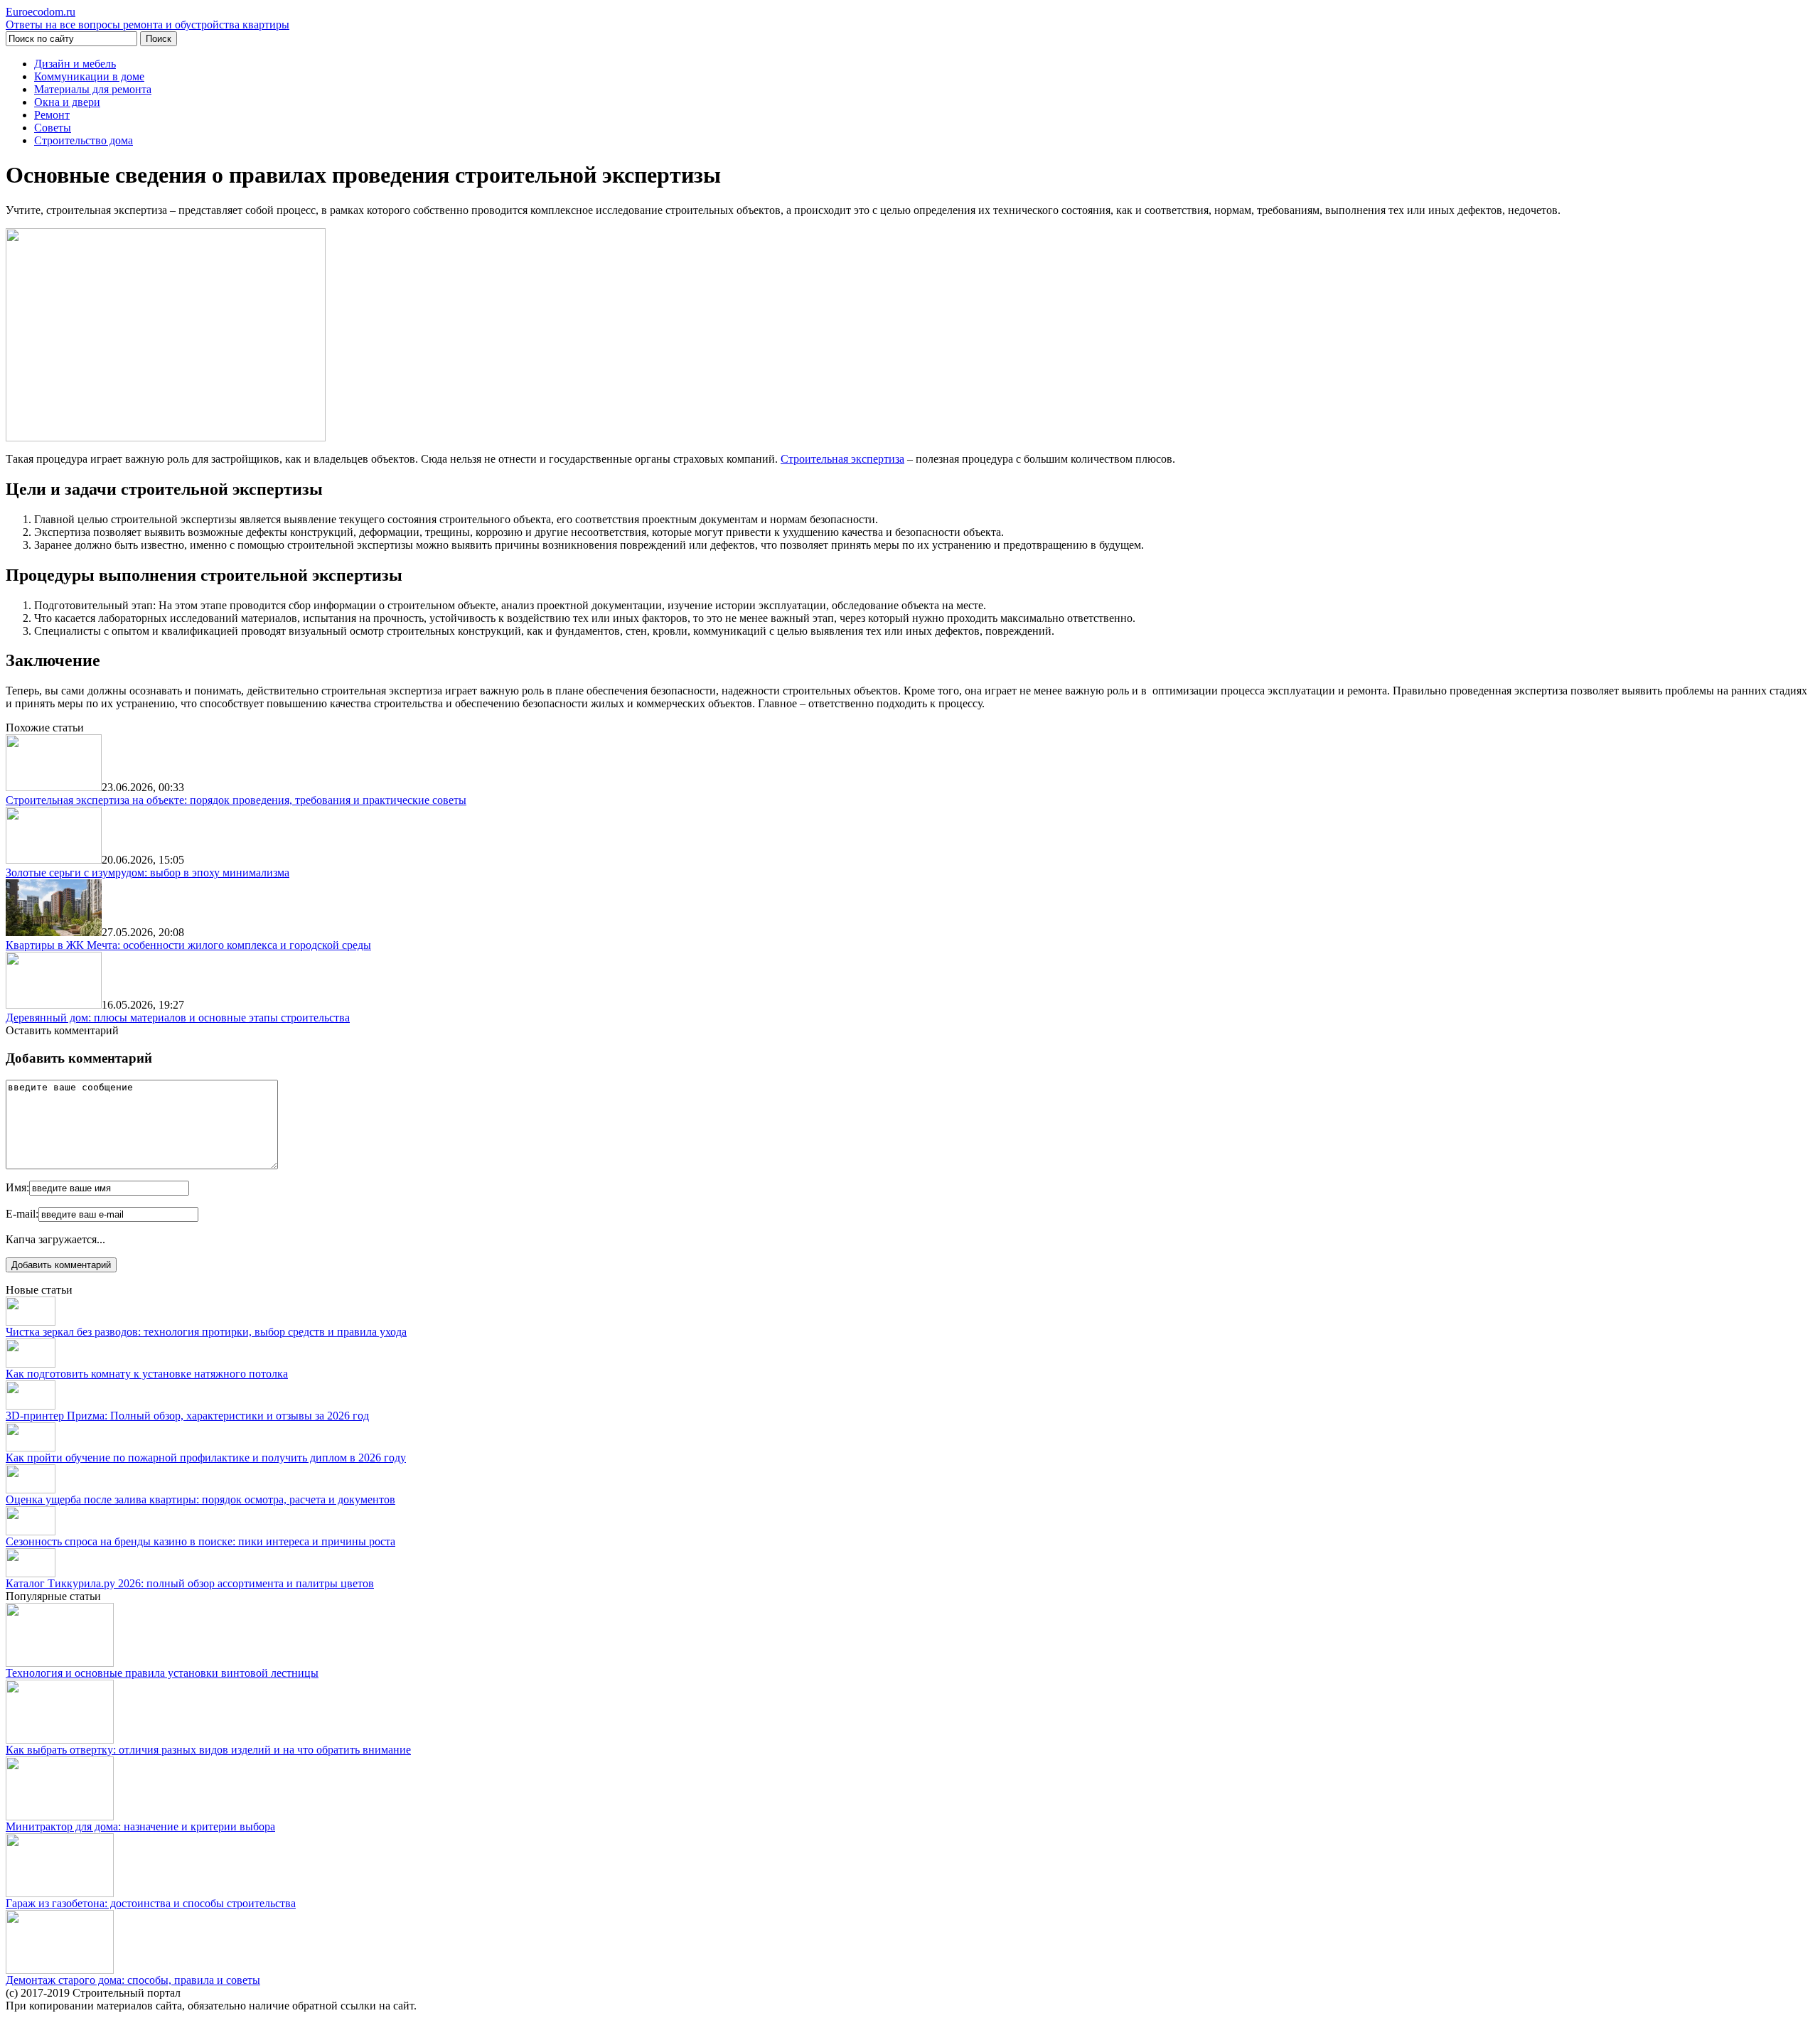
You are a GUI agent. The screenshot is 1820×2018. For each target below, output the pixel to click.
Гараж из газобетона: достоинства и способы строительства (151, 1903)
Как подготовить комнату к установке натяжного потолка (147, 1374)
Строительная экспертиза (842, 459)
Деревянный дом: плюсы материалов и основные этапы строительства (178, 1018)
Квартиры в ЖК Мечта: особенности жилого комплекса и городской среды (188, 945)
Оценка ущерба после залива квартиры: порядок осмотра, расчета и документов (200, 1499)
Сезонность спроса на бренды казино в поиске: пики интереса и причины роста (200, 1541)
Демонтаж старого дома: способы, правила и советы (133, 1980)
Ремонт (52, 115)
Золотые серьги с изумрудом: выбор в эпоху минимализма (148, 873)
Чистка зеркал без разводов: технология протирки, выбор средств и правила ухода (206, 1332)
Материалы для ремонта (93, 89)
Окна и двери (67, 102)
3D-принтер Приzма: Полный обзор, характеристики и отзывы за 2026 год (187, 1416)
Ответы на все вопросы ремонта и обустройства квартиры (148, 18)
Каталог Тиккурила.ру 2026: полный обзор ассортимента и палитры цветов (190, 1583)
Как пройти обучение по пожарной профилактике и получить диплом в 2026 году (206, 1458)
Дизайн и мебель (75, 64)
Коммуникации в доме (89, 76)
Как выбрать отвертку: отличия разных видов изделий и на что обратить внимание (208, 1750)
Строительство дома (84, 140)
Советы (53, 128)
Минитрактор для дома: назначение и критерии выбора (140, 1826)
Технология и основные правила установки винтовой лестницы (162, 1673)
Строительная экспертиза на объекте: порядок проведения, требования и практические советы (236, 800)
